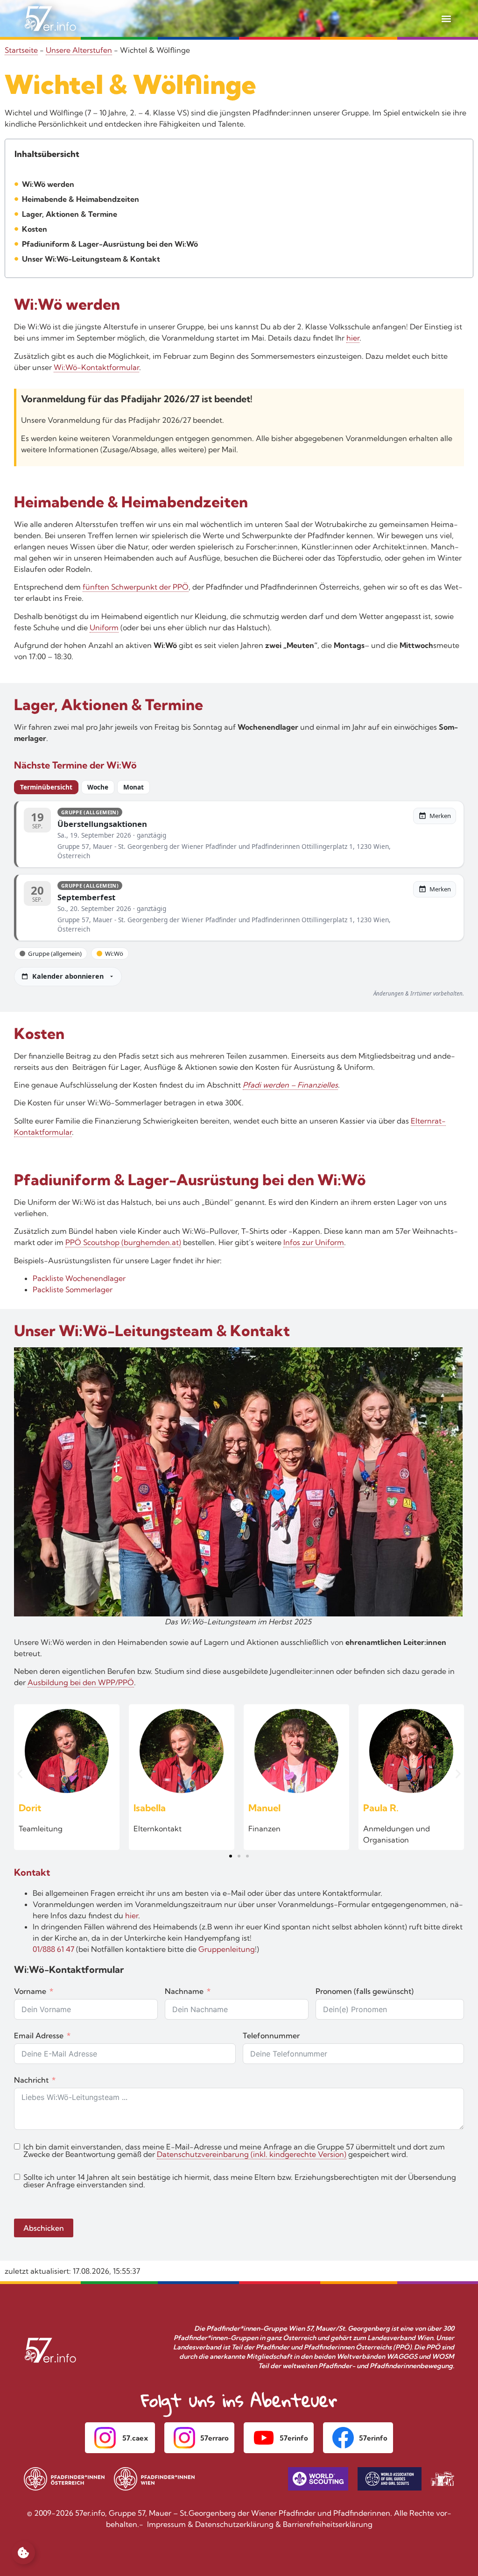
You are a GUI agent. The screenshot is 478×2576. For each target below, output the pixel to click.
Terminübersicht (46, 787)
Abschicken (44, 2228)
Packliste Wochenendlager (79, 1278)
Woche (98, 787)
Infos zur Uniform (314, 1242)
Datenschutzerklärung (234, 2524)
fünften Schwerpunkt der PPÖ (136, 587)
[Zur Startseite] (50, 19)
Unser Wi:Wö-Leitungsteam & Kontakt (91, 259)
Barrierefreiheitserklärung (328, 2524)
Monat (134, 787)
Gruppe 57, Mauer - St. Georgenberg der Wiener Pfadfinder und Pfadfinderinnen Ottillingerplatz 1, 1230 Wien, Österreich (224, 851)
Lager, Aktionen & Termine (70, 214)
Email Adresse (39, 2035)
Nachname (184, 1991)
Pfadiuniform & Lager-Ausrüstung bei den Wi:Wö (110, 244)
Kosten (35, 229)
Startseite (21, 50)
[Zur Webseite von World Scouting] (318, 2479)
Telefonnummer (271, 2035)
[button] (446, 18)
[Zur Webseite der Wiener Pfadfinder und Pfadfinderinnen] (155, 2479)
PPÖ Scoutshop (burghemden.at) (123, 1242)
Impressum (166, 2524)
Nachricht (31, 2080)
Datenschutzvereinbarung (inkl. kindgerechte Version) (252, 2154)
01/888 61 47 (53, 1949)
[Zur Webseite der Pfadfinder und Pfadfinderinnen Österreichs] (64, 2479)
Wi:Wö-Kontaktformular (96, 367)
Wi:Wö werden (48, 184)
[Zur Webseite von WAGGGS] (390, 2479)
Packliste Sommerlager (73, 1289)
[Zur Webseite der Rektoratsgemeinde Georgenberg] (443, 2479)
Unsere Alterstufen (79, 50)
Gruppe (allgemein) (55, 954)
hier (353, 338)
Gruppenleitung (227, 1949)
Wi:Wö (114, 954)
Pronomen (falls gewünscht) (365, 1991)
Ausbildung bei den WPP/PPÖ (81, 1682)
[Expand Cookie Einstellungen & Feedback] (23, 2553)
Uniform (104, 627)
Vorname (30, 1991)
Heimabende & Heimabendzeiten (81, 199)
